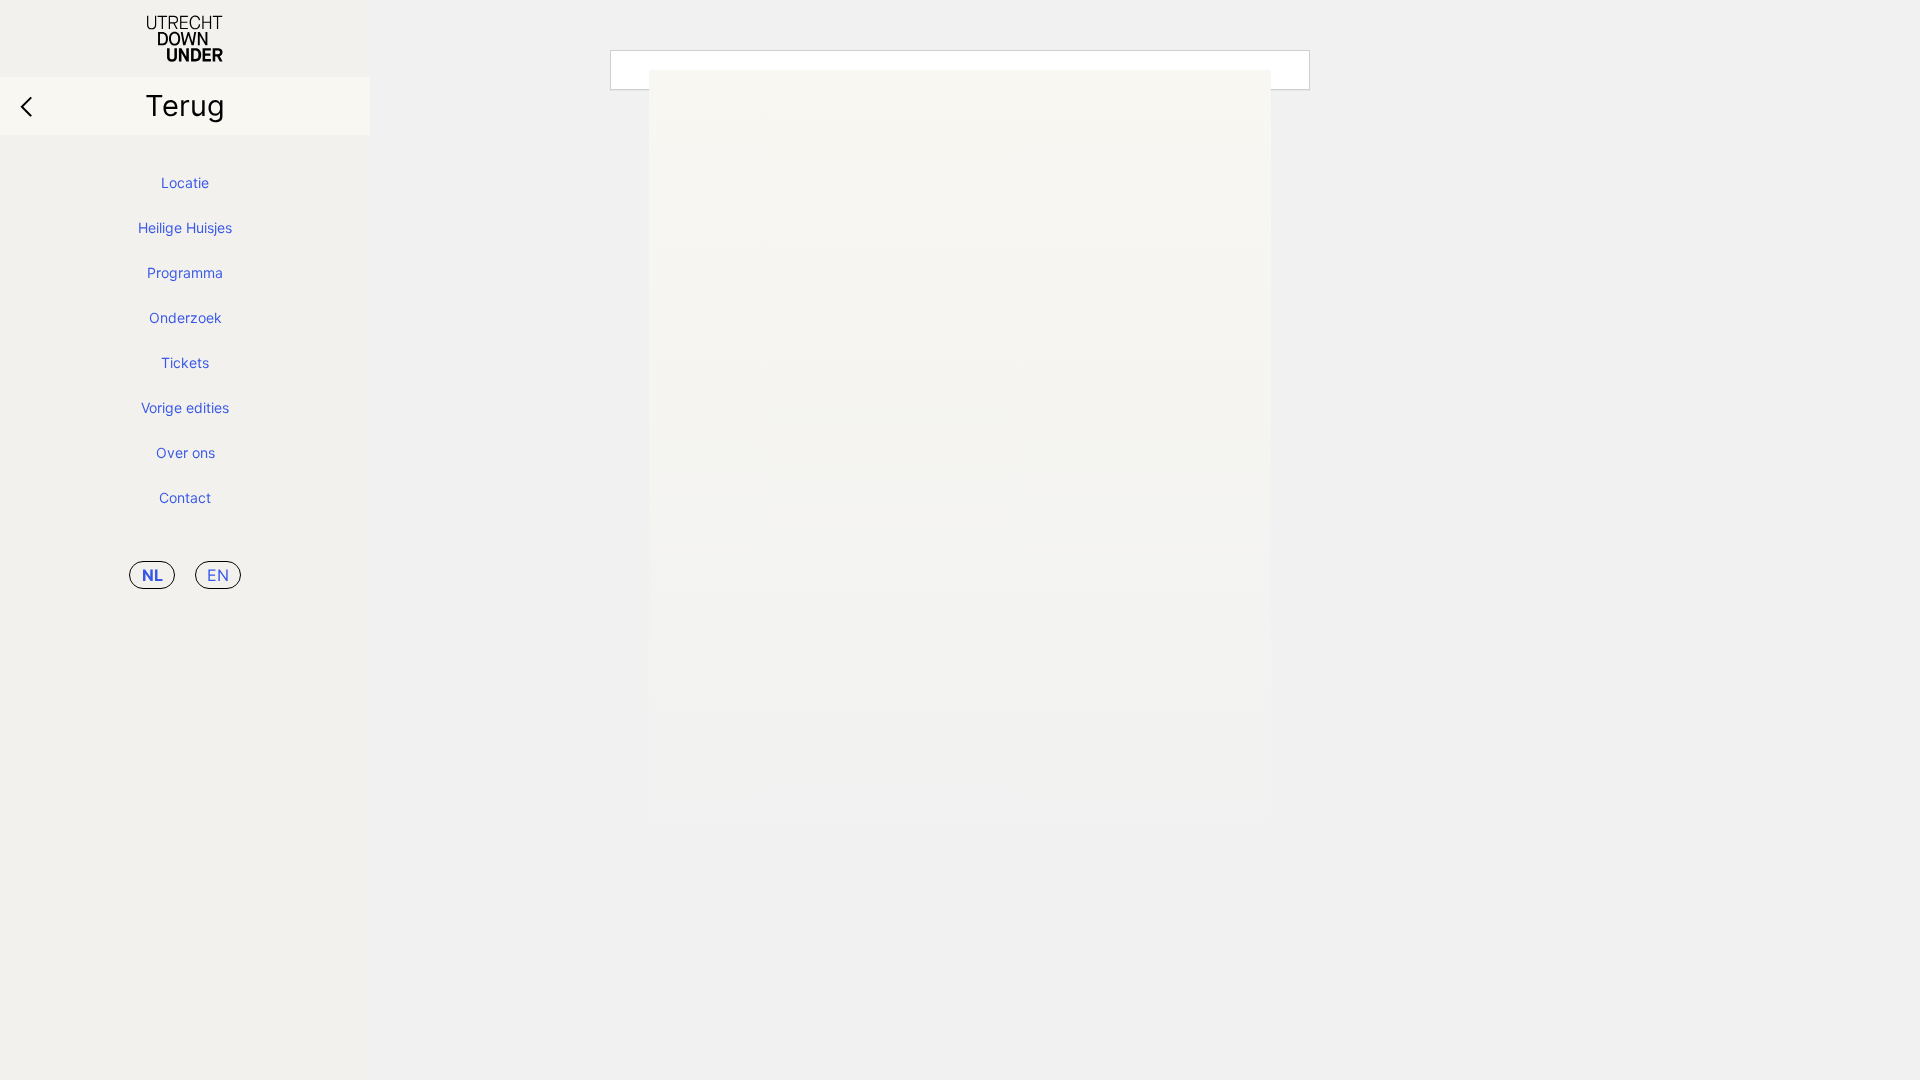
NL (152, 575)
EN (218, 575)
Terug (185, 105)
